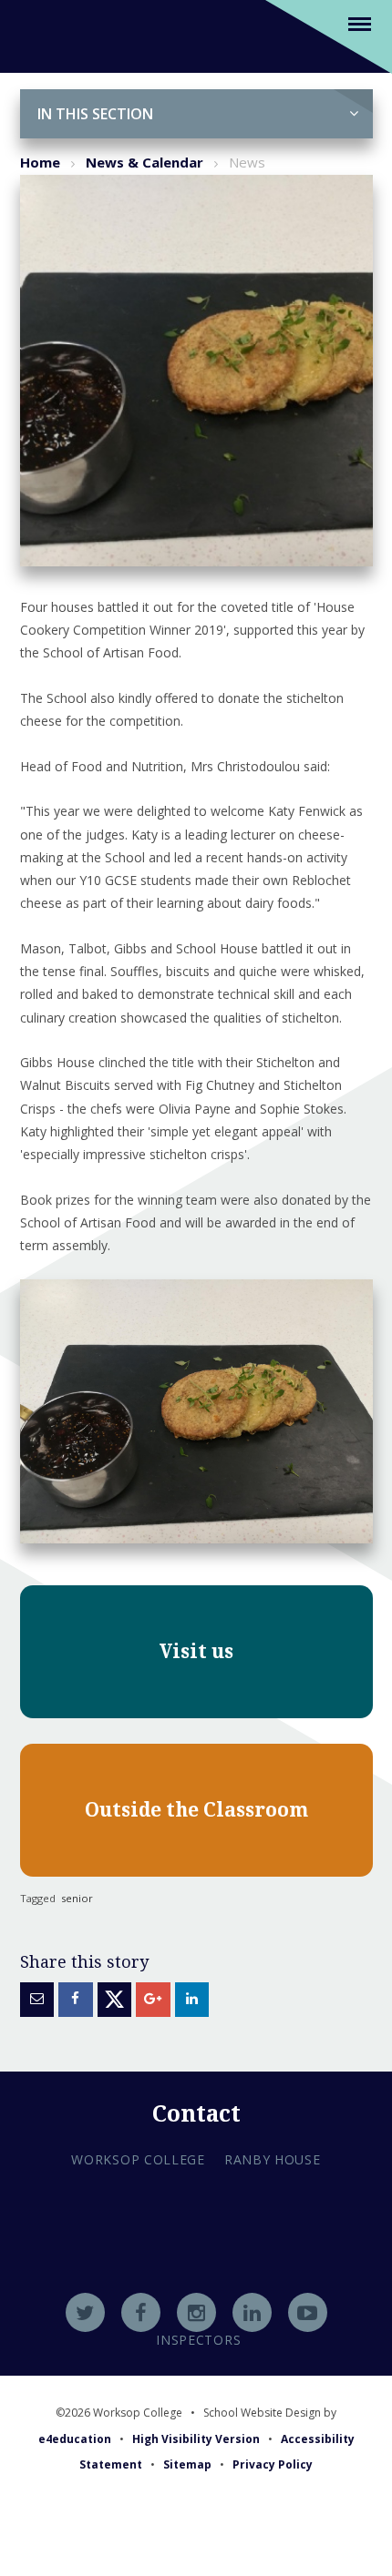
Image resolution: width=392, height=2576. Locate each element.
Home (40, 162)
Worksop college (138, 2159)
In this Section (95, 114)
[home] (42, 35)
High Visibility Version (196, 2439)
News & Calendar (144, 162)
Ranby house (273, 2159)
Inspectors (198, 2340)
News (247, 162)
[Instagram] (196, 2312)
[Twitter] (85, 2312)
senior (77, 1898)
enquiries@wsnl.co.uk (196, 2291)
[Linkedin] (252, 2312)
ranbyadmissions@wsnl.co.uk (196, 2266)
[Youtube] (308, 2312)
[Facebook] (141, 2312)
